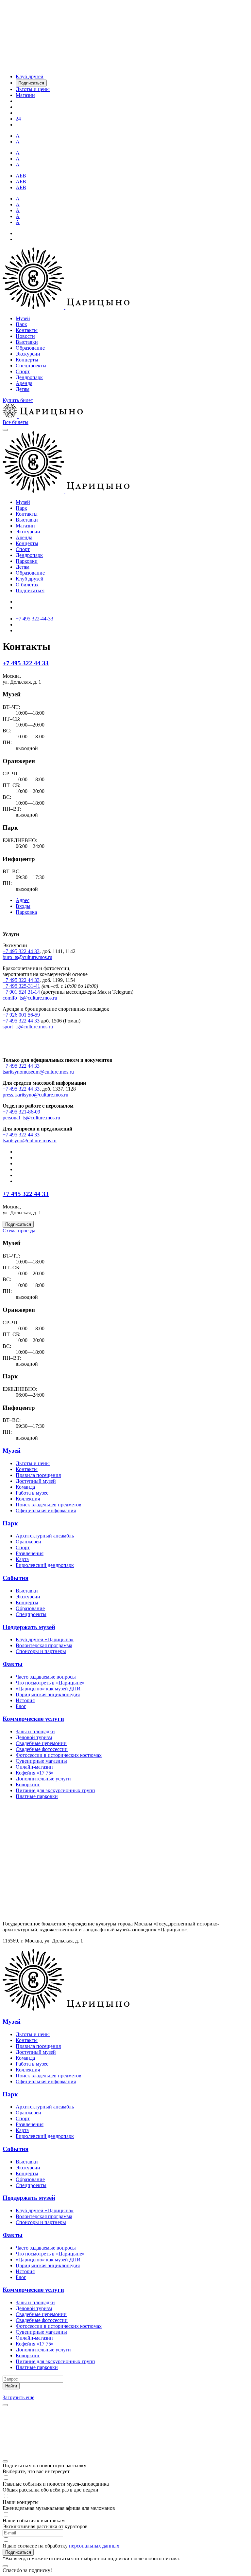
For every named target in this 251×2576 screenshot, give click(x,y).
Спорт (23, 371)
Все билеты (16, 422)
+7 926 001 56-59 (21, 1015)
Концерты (27, 360)
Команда (25, 1487)
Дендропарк (29, 377)
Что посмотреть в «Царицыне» (50, 1683)
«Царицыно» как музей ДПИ (48, 1689)
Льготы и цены (33, 1463)
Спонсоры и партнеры (41, 1651)
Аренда (24, 383)
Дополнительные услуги (43, 1779)
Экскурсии (28, 354)
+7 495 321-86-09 (21, 1112)
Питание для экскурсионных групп (55, 1790)
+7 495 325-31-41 (21, 986)
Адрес (23, 900)
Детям (23, 389)
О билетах (27, 585)
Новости (25, 336)
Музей (23, 318)
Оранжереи (28, 1542)
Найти (11, 2386)
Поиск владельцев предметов (49, 1505)
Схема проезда (19, 1231)
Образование (30, 348)
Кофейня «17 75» (35, 1773)
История (25, 1700)
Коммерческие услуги (33, 1719)
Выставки (27, 342)
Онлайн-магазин (34, 1767)
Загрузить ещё (18, 2397)
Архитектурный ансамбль (45, 1536)
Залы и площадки (35, 1731)
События (16, 1578)
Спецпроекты (31, 366)
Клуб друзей (30, 579)
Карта (22, 1559)
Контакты (27, 330)
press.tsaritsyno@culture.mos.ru (35, 1095)
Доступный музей (36, 1481)
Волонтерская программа (44, 1645)
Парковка (26, 912)
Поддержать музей (29, 1627)
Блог (21, 1706)
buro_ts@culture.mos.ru (27, 957)
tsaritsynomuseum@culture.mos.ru (38, 1072)
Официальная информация (46, 1510)
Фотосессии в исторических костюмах (59, 1755)
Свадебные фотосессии (42, 1749)
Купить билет (18, 400)
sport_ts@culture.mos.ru (28, 1027)
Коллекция (28, 1499)
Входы (23, 906)
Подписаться (30, 590)
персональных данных (94, 2546)
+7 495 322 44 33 (26, 663)
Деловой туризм (34, 1737)
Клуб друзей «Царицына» (45, 1639)
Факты (13, 1664)
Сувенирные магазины (41, 1761)
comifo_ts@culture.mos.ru (30, 998)
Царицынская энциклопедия (48, 1694)
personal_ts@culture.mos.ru (31, 1118)
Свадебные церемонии (41, 1743)
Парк (21, 324)
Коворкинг (28, 1785)
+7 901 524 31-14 (21, 992)
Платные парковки (37, 1796)
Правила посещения (38, 1475)
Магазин (25, 526)
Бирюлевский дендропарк (45, 1565)
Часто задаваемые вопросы (46, 1677)
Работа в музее (32, 1493)
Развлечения (30, 1553)
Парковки (27, 561)
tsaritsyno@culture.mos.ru (30, 1141)
